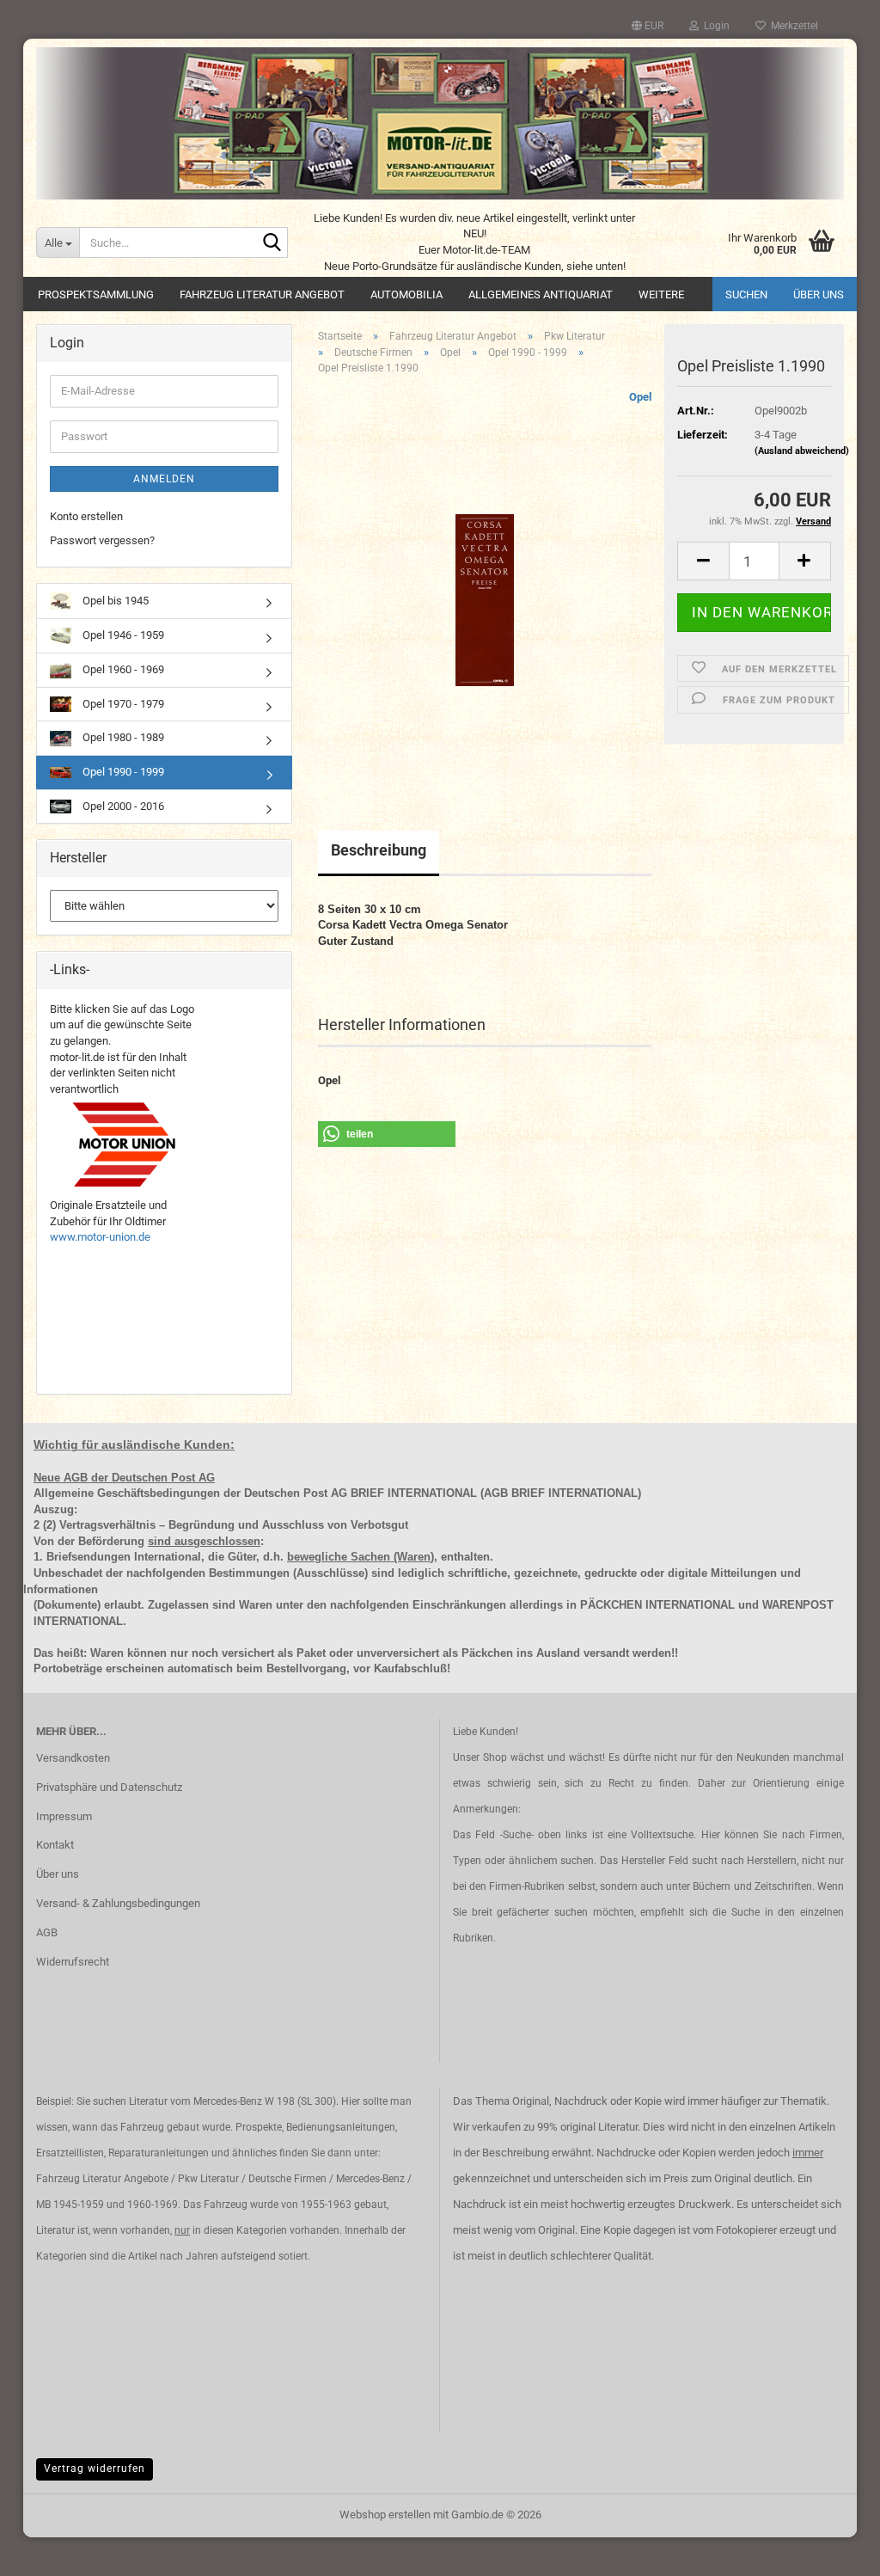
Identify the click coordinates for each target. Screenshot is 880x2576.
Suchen (746, 294)
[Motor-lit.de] (440, 123)
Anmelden (164, 479)
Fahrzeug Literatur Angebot (262, 294)
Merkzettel (792, 26)
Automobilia (406, 294)
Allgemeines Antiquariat (541, 294)
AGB (47, 1932)
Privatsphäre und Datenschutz (109, 1787)
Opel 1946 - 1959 (122, 635)
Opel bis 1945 (114, 601)
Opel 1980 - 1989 (122, 737)
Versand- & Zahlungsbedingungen (118, 1903)
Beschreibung (379, 850)
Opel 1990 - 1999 (122, 772)
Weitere (661, 294)
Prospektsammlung (96, 294)
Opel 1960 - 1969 (122, 669)
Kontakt (55, 1845)
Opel (640, 397)
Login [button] (714, 26)
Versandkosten (73, 1758)
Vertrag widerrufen (95, 2469)
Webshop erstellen (385, 2515)
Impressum (64, 1816)
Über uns (819, 294)
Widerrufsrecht (73, 1962)
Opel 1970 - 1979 (122, 704)
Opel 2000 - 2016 (122, 806)
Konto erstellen (86, 516)
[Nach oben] (833, 2550)
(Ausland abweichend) (802, 451)
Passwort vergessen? (102, 540)
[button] (648, 26)
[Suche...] (272, 243)
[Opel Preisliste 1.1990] (485, 582)
